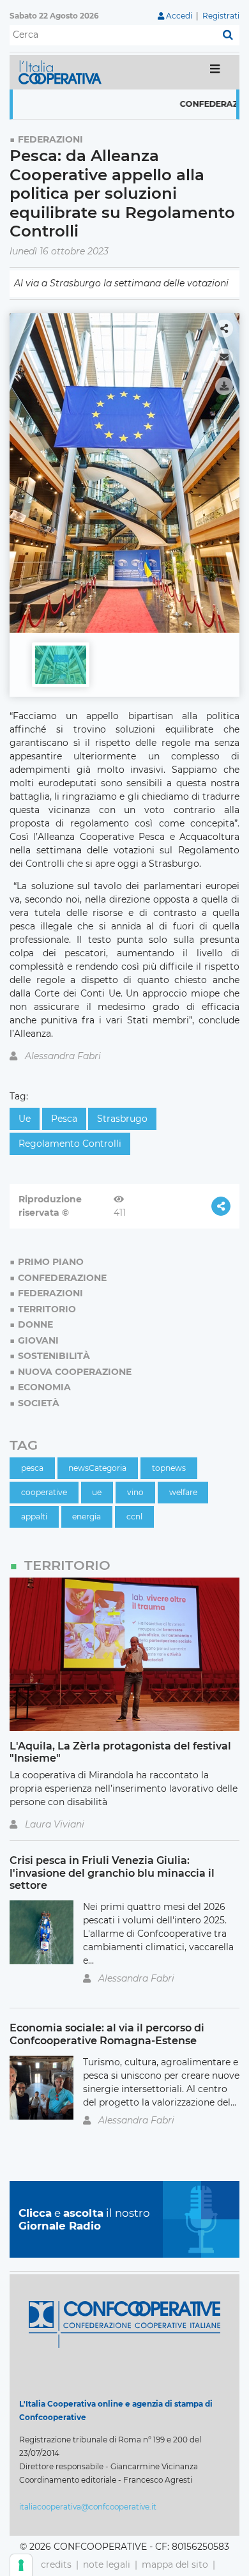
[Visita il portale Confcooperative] (124, 2324)
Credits (56, 2564)
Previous (23, 467)
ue (25, 1119)
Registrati (221, 16)
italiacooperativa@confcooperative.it (88, 2507)
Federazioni (50, 139)
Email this (224, 357)
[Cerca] (228, 35)
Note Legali (107, 2564)
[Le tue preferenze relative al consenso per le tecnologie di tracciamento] (21, 2565)
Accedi (179, 16)
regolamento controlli (70, 1144)
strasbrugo (122, 1119)
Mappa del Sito (175, 2564)
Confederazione (195, 104)
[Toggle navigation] (215, 72)
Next (226, 467)
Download (224, 386)
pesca (64, 1119)
